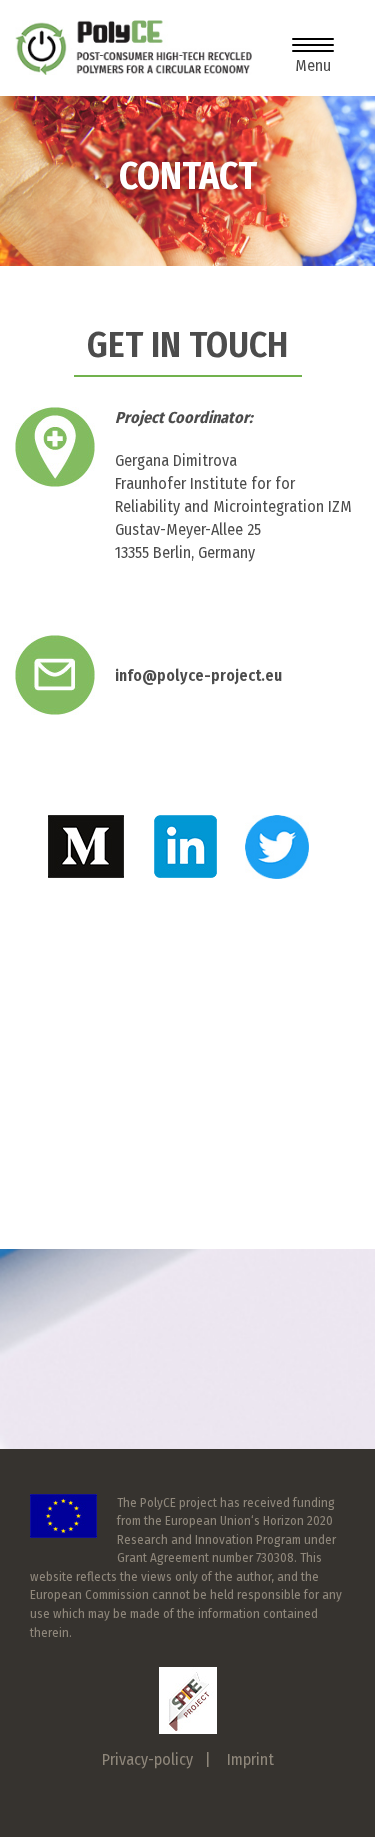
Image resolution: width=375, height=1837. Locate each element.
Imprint (250, 1759)
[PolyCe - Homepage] (133, 47)
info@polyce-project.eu (198, 675)
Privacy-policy (147, 1759)
